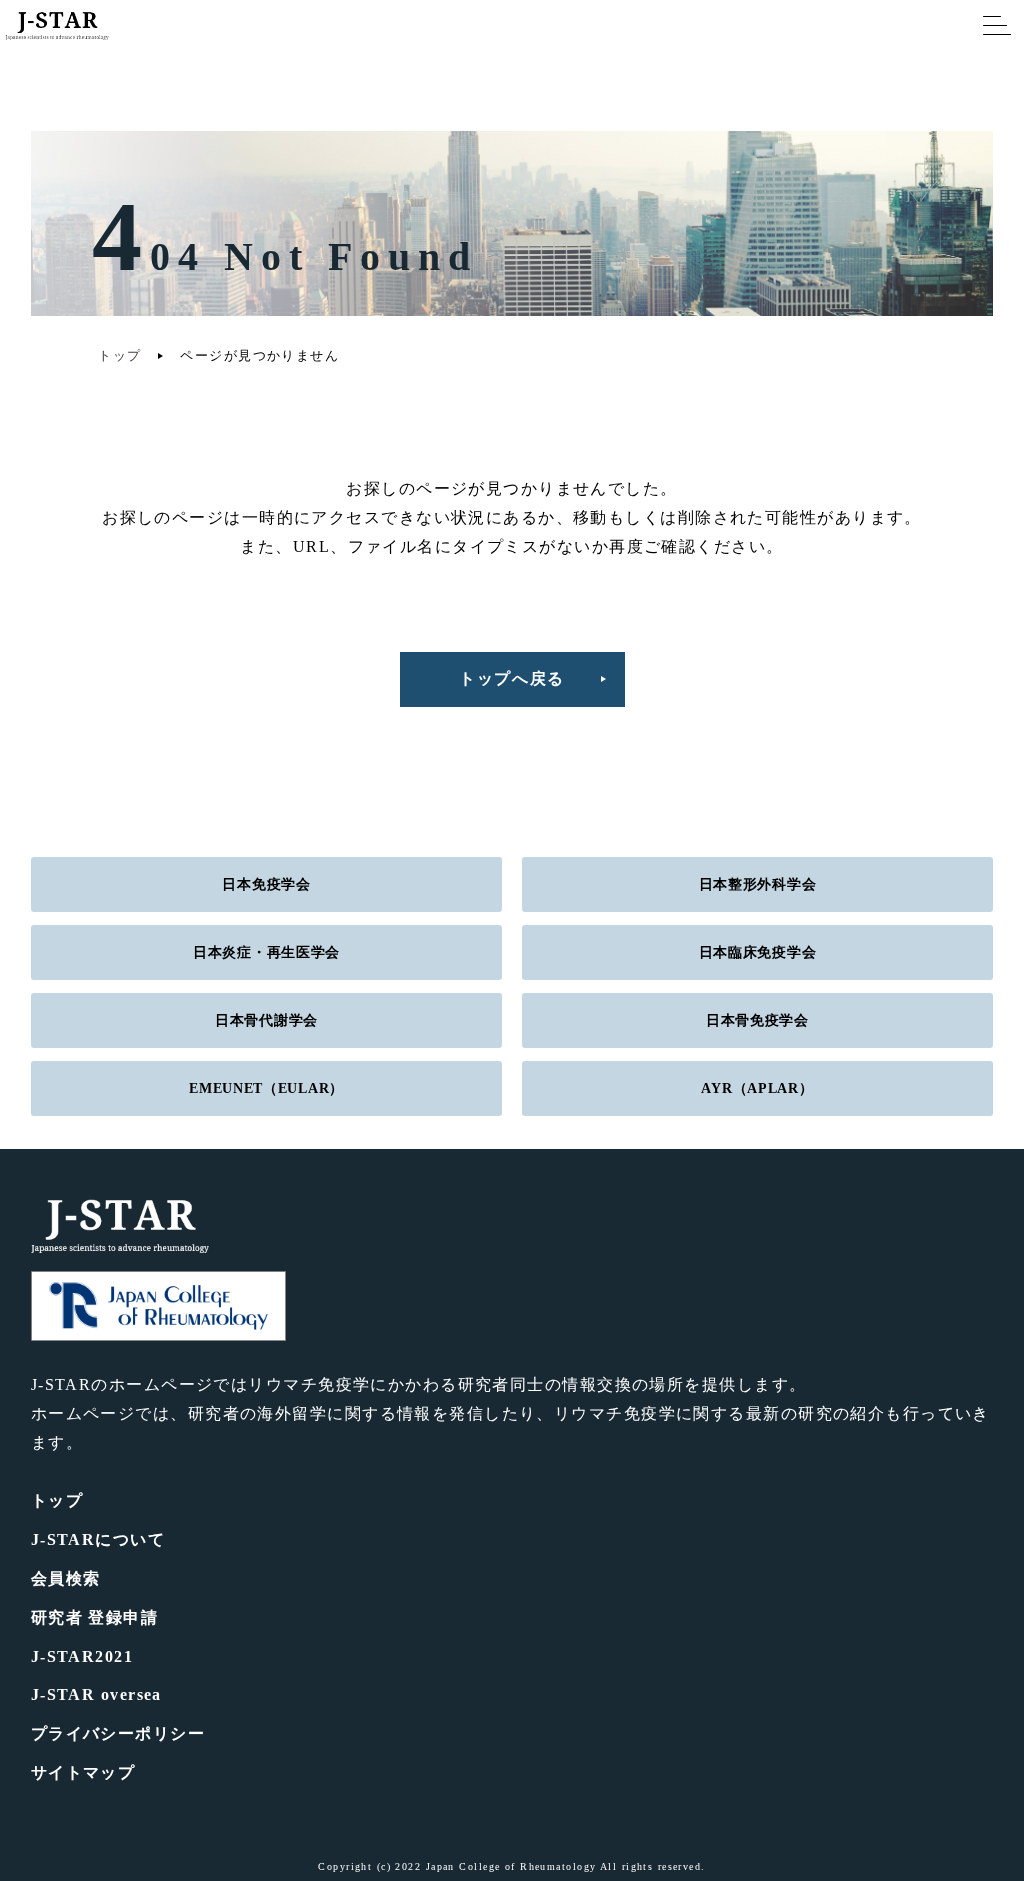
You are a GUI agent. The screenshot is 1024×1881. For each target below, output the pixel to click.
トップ (119, 355)
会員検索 (66, 1578)
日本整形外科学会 (758, 884)
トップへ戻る (512, 678)
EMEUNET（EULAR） (266, 1088)
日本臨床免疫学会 (758, 952)
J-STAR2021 (82, 1656)
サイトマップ (83, 1772)
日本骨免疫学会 (757, 1020)
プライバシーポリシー (118, 1733)
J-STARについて (98, 1539)
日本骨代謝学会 (266, 1020)
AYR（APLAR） (757, 1088)
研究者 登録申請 (95, 1617)
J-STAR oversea (96, 1694)
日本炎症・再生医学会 (266, 952)
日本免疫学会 (266, 884)
